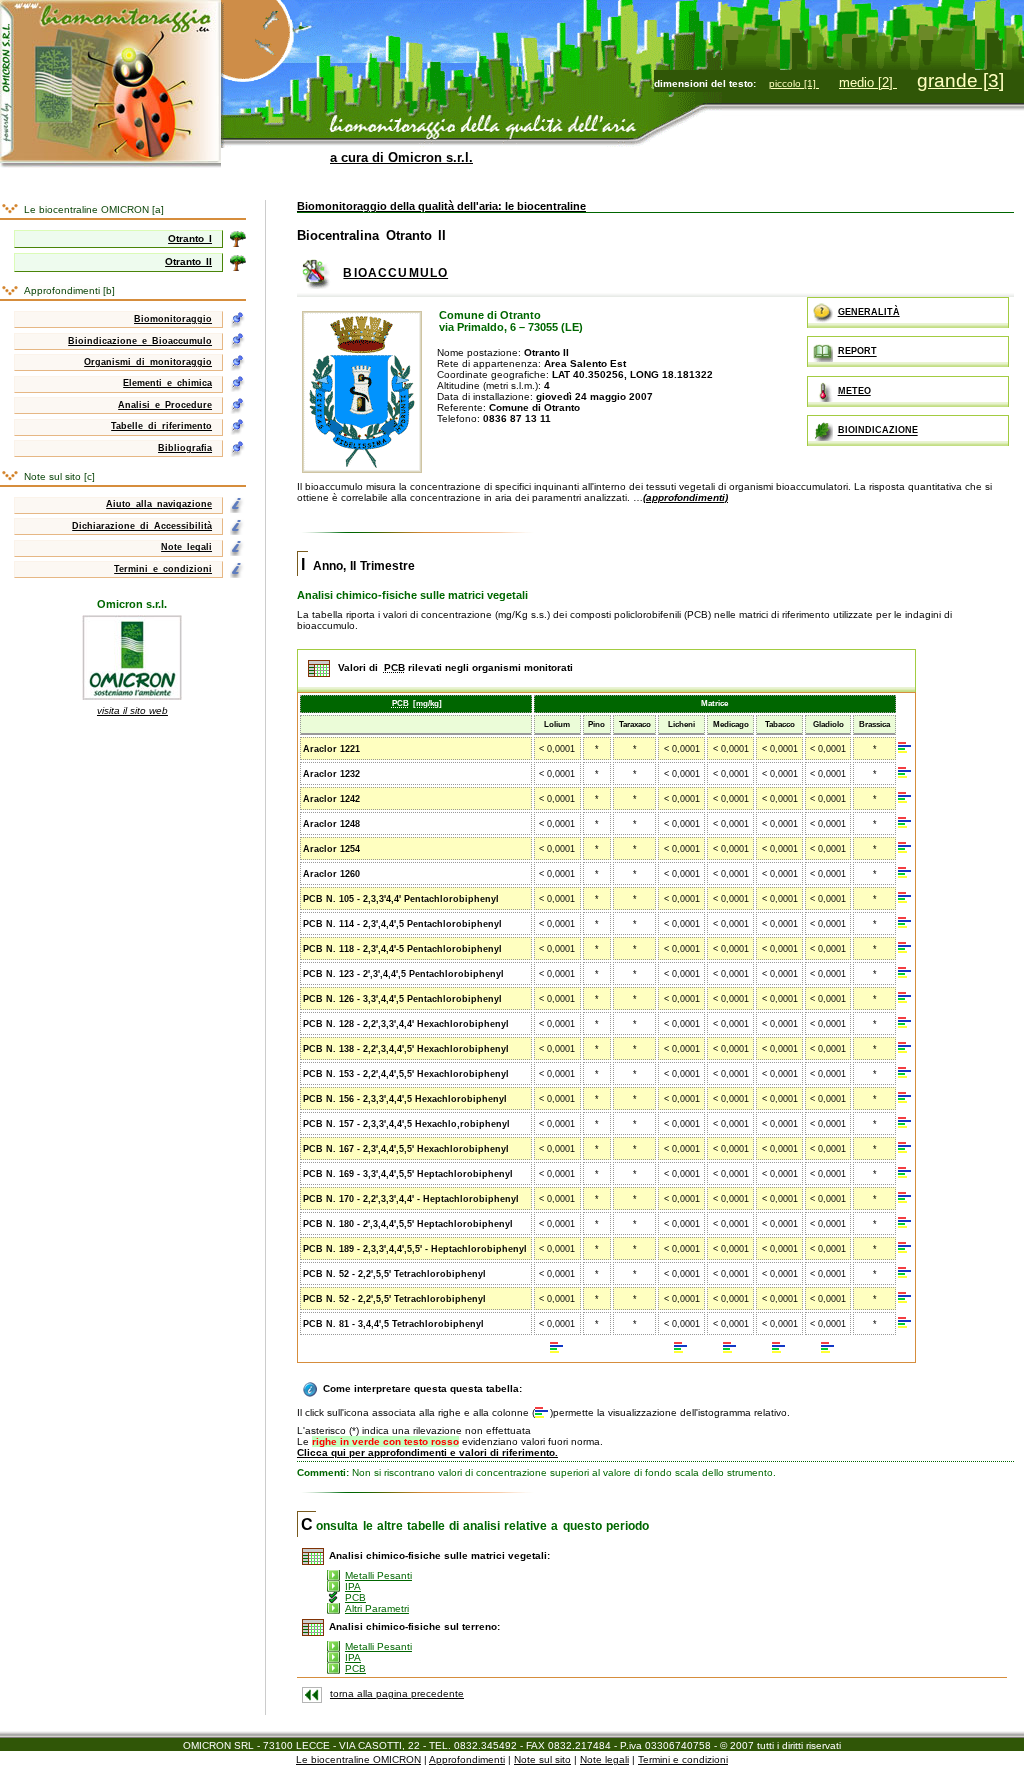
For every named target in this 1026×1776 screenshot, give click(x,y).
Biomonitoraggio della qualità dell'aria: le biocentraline (441, 206)
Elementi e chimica (167, 383)
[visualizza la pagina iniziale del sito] (110, 5)
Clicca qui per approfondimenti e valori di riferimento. (427, 1452)
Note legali (186, 547)
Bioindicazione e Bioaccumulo (140, 341)
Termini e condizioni (163, 569)
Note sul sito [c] (59, 476)
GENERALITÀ (869, 312)
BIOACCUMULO (395, 273)
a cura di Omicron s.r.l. (401, 157)
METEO (854, 391)
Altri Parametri (377, 1608)
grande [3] (960, 80)
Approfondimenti (467, 1759)
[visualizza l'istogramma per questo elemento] (905, 748)
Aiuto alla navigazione (159, 504)
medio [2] (868, 82)
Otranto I (190, 238)
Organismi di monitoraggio (148, 362)
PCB (355, 1597)
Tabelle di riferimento (161, 426)
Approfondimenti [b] (69, 290)
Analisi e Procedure (165, 405)
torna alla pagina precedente (397, 1693)
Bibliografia (185, 448)
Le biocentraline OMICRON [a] (94, 209)
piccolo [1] (794, 83)
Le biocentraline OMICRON (358, 1759)
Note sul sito (542, 1759)
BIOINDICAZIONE (878, 431)
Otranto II (188, 261)
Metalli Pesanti (378, 1575)
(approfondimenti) (685, 497)
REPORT (857, 352)
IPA (353, 1586)
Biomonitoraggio (173, 319)
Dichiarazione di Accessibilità (142, 526)
